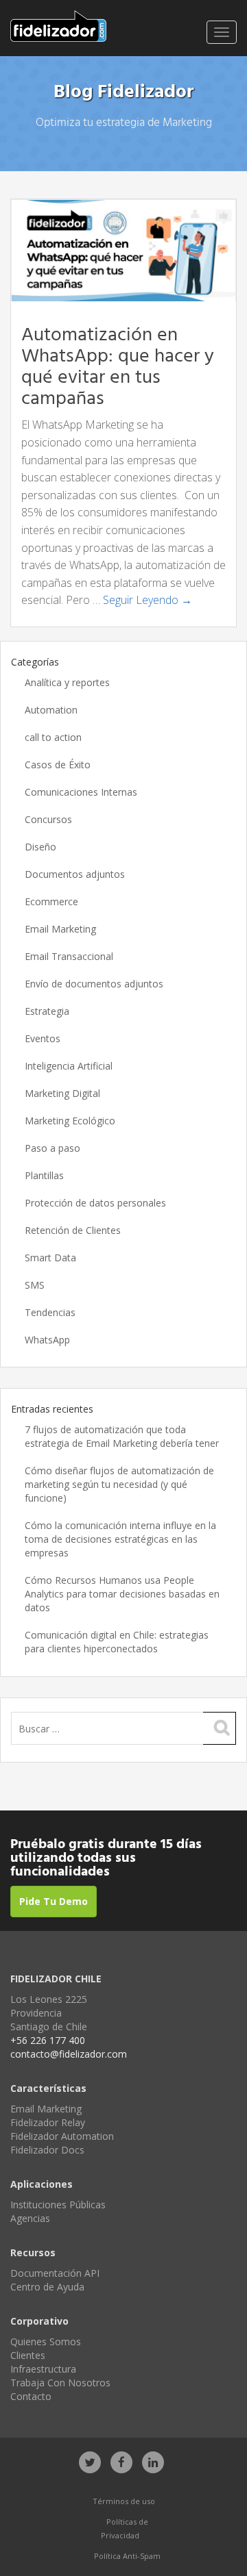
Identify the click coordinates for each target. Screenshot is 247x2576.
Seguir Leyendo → (148, 600)
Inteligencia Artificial (69, 1066)
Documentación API (55, 2273)
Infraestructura (43, 2369)
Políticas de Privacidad (125, 2528)
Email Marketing (60, 929)
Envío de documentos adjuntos (94, 984)
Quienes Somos (46, 2341)
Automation (51, 710)
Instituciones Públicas (58, 2205)
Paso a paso (52, 1148)
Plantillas (44, 1175)
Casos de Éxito (58, 765)
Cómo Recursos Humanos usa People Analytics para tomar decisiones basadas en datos (122, 1594)
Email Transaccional (69, 956)
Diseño (40, 847)
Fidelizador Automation (62, 2136)
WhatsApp (47, 1340)
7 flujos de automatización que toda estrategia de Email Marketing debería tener (122, 1436)
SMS (35, 1285)
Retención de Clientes (73, 1230)
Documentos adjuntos (75, 874)
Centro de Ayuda (47, 2287)
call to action (53, 737)
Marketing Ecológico (70, 1121)
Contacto (31, 2396)
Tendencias (50, 1312)
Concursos (48, 819)
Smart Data (50, 1258)
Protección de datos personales (95, 1203)
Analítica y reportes (67, 682)
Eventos (43, 1038)
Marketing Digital (62, 1093)
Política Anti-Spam (127, 2556)
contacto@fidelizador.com (69, 2054)
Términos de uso (124, 2501)
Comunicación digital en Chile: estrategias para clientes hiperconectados (117, 1642)
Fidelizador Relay (48, 2122)
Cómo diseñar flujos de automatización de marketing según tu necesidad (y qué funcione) (119, 1484)
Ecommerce (51, 901)
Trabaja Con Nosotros (60, 2383)
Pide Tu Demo (54, 1901)
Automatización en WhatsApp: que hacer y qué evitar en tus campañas (118, 367)
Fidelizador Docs (47, 2150)
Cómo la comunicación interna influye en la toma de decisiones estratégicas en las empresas (120, 1539)
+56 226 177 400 (48, 2040)
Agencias (30, 2218)
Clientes (28, 2355)
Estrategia (47, 1011)
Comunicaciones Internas (81, 792)
